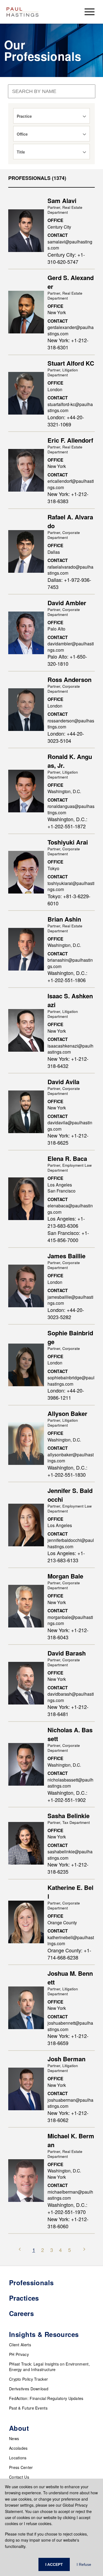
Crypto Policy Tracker (28, 2379)
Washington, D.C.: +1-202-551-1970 (67, 2208)
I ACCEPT (54, 2564)
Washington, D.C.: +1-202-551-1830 (67, 1471)
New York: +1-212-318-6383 (68, 497)
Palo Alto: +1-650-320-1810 (67, 660)
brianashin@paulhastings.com (70, 963)
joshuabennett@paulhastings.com (70, 2026)
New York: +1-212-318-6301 (68, 344)
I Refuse (84, 2564)
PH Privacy (19, 2354)
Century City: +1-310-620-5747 (66, 258)
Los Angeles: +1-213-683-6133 (66, 1556)
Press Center (21, 2467)
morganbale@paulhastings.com (70, 1620)
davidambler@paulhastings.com (71, 647)
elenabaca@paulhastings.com (70, 1209)
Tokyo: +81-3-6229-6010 (69, 900)
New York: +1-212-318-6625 (68, 1139)
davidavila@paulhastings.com (70, 1126)
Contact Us (19, 2477)
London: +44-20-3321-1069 (66, 421)
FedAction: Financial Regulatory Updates (46, 2398)
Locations (18, 2458)
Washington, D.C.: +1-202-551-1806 (67, 976)
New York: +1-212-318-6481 (68, 1710)
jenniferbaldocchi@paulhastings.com (71, 1543)
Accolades (18, 2448)
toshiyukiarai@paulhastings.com (71, 886)
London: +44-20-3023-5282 (66, 1313)
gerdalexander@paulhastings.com (71, 330)
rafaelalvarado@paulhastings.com (70, 570)
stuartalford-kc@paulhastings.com (70, 407)
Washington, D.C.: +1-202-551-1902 (67, 1796)
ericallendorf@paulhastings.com (71, 484)
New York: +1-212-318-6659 (68, 2039)
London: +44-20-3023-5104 (66, 737)
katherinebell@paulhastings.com (71, 1940)
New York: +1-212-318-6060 (68, 2223)
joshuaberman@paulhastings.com (70, 2103)
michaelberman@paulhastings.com (70, 2195)
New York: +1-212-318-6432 (68, 1062)
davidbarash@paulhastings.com (71, 1697)
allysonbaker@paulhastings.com (71, 1458)
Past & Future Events (28, 2408)
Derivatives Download (29, 2389)
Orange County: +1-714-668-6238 (69, 1954)
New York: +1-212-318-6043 (68, 1634)
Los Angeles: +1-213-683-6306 (66, 1222)
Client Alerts (20, 2345)
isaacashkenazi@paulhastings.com (70, 1049)
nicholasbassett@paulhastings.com (70, 1783)
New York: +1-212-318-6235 (68, 1868)
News (14, 2438)
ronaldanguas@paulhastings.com (71, 809)
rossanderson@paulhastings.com (71, 724)
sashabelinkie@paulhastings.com (70, 1855)
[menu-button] (90, 12)
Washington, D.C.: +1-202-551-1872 (67, 823)
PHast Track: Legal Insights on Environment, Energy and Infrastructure (49, 2367)
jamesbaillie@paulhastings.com (70, 1300)
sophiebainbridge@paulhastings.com (71, 1381)
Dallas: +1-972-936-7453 (69, 583)
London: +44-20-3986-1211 (66, 1394)
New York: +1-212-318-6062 (68, 2116)
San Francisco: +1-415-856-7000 (68, 1236)
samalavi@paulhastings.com (70, 245)
